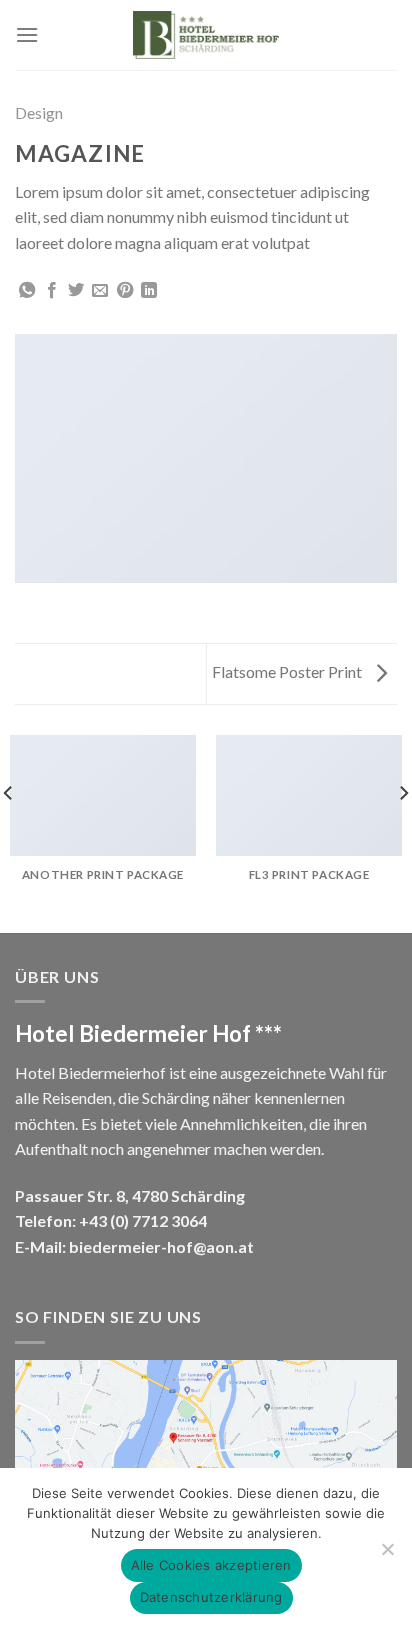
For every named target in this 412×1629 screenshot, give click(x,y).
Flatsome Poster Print (288, 671)
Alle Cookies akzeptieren (211, 1565)
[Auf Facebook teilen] (52, 291)
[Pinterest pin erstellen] (125, 291)
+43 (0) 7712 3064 (143, 1220)
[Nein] (387, 1555)
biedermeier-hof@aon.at (161, 1246)
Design (39, 112)
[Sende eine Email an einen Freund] (100, 291)
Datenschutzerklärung (211, 1597)
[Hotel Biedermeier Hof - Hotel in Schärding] (206, 35)
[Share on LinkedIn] (149, 291)
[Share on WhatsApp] (27, 291)
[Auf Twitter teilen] (76, 291)
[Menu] (27, 34)
